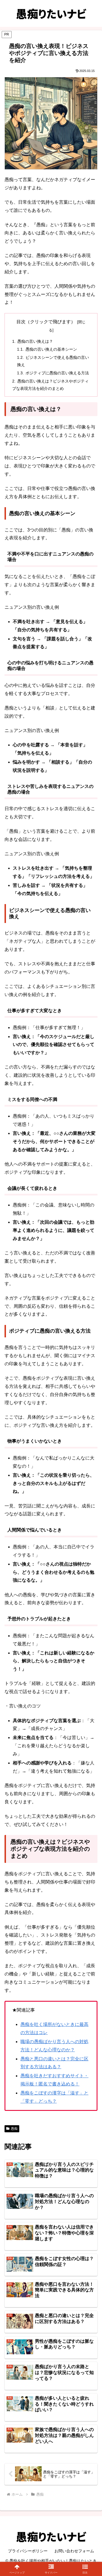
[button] (85, 2569)
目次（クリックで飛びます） (46, 322)
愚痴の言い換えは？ (35, 341)
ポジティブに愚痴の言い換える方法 (57, 373)
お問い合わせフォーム (74, 2551)
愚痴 (14, 2129)
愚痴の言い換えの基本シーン (51, 349)
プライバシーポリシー (28, 2551)
